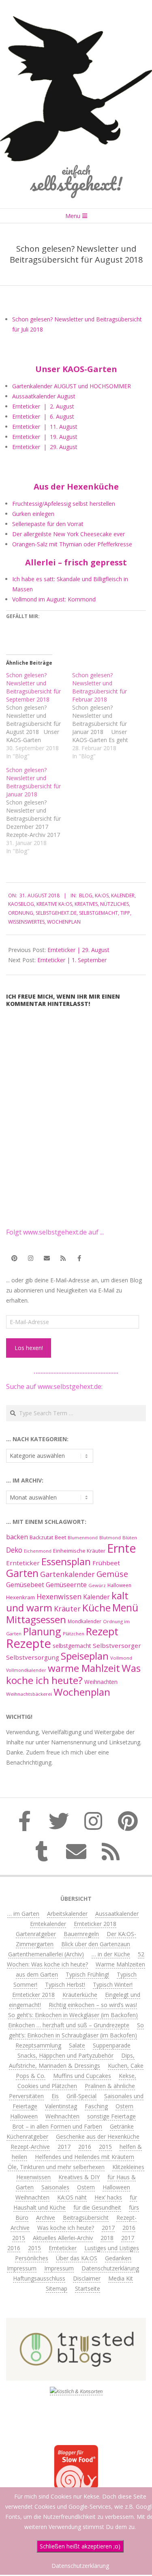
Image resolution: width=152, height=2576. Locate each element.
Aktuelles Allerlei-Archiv (63, 2238)
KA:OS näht (72, 2197)
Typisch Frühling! (87, 1974)
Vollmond (121, 1658)
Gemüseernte (66, 1585)
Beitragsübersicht (86, 2218)
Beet (60, 1537)
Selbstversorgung (33, 1657)
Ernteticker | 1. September (72, 960)
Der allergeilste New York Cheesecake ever (69, 534)
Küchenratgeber (27, 2136)
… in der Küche (111, 1954)
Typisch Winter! (113, 1984)
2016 (85, 2147)
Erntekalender (48, 1924)
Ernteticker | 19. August (45, 437)
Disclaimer (87, 2278)
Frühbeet (106, 1563)
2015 (105, 2147)
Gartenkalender (67, 1574)
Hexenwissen (59, 1596)
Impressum (22, 2268)
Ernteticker (23, 1563)
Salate (77, 2045)
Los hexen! (29, 1348)
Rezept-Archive (30, 2147)
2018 (107, 2238)
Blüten (130, 1537)
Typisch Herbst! (65, 1984)
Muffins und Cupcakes (82, 2076)
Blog (86, 895)
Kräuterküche (80, 1995)
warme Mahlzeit (84, 1668)
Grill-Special (81, 2096)
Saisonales (55, 2187)
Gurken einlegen (33, 514)
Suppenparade (112, 2045)
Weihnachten (101, 1682)
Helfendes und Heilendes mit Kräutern (85, 2157)
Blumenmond (83, 1538)
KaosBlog (21, 904)
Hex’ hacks (108, 2197)
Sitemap (57, 2288)
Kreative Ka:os (54, 904)
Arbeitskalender (67, 1914)
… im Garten (23, 1914)
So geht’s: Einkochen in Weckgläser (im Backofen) (73, 2015)
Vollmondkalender (26, 1670)
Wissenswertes (26, 922)
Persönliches (32, 2258)
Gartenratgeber (36, 1934)
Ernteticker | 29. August (45, 447)
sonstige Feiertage (111, 2116)
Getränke (122, 2126)
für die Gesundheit (97, 2207)
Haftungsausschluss (39, 2278)
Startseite (88, 2288)
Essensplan (66, 1561)
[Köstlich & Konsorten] (76, 2391)
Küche (96, 1608)
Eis (55, 2096)
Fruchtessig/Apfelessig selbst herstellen (64, 504)
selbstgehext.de (56, 913)
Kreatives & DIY (79, 2177)
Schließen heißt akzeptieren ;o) (80, 2546)
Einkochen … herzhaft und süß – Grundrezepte (69, 2025)
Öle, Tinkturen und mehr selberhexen (56, 2167)
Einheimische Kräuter (79, 1551)
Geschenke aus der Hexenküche (98, 2136)
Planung (42, 1631)
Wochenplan (64, 922)
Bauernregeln (81, 1934)
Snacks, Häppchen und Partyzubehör (65, 2055)
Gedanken (118, 2258)
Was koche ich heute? (73, 1674)
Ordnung (21, 913)
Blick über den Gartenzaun (96, 1944)
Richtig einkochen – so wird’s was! (93, 2005)
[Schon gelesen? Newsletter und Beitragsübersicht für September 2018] (39, 716)
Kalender (123, 895)
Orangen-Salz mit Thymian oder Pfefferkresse (72, 544)
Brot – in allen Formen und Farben (57, 2126)
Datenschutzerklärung (110, 2268)
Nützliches (115, 904)
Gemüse (112, 1574)
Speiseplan (85, 1656)
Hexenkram (20, 1597)
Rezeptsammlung (38, 2045)
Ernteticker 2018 (95, 1924)
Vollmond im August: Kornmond (54, 599)
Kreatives (86, 904)
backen (17, 1537)
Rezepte (29, 1643)
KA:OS (102, 895)
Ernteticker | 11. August (45, 427)
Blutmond (110, 1538)
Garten (22, 1573)
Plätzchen (74, 1634)
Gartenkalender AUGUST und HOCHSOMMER (72, 386)
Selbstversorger (117, 1645)
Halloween (119, 1585)
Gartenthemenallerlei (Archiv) (46, 1954)
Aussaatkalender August (44, 396)
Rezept (102, 1631)
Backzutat (41, 1537)
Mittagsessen (36, 1619)
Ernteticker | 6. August (43, 416)
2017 (64, 2147)
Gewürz (97, 1585)
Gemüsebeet (25, 1585)
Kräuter (67, 1609)
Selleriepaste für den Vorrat (48, 524)
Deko (14, 1550)
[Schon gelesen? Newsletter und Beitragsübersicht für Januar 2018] (39, 811)
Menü (125, 1608)
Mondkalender (85, 1621)
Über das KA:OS (77, 2258)
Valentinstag (61, 2106)
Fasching (96, 2106)
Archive (46, 2218)
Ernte (122, 1548)
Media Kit (121, 2278)
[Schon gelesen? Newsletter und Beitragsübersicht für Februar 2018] (105, 716)
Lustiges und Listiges (112, 2248)
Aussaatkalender (117, 1914)
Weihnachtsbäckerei (29, 1694)
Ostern (124, 2106)
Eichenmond (38, 1551)
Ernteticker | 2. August (43, 406)
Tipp (125, 913)
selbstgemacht (98, 913)
